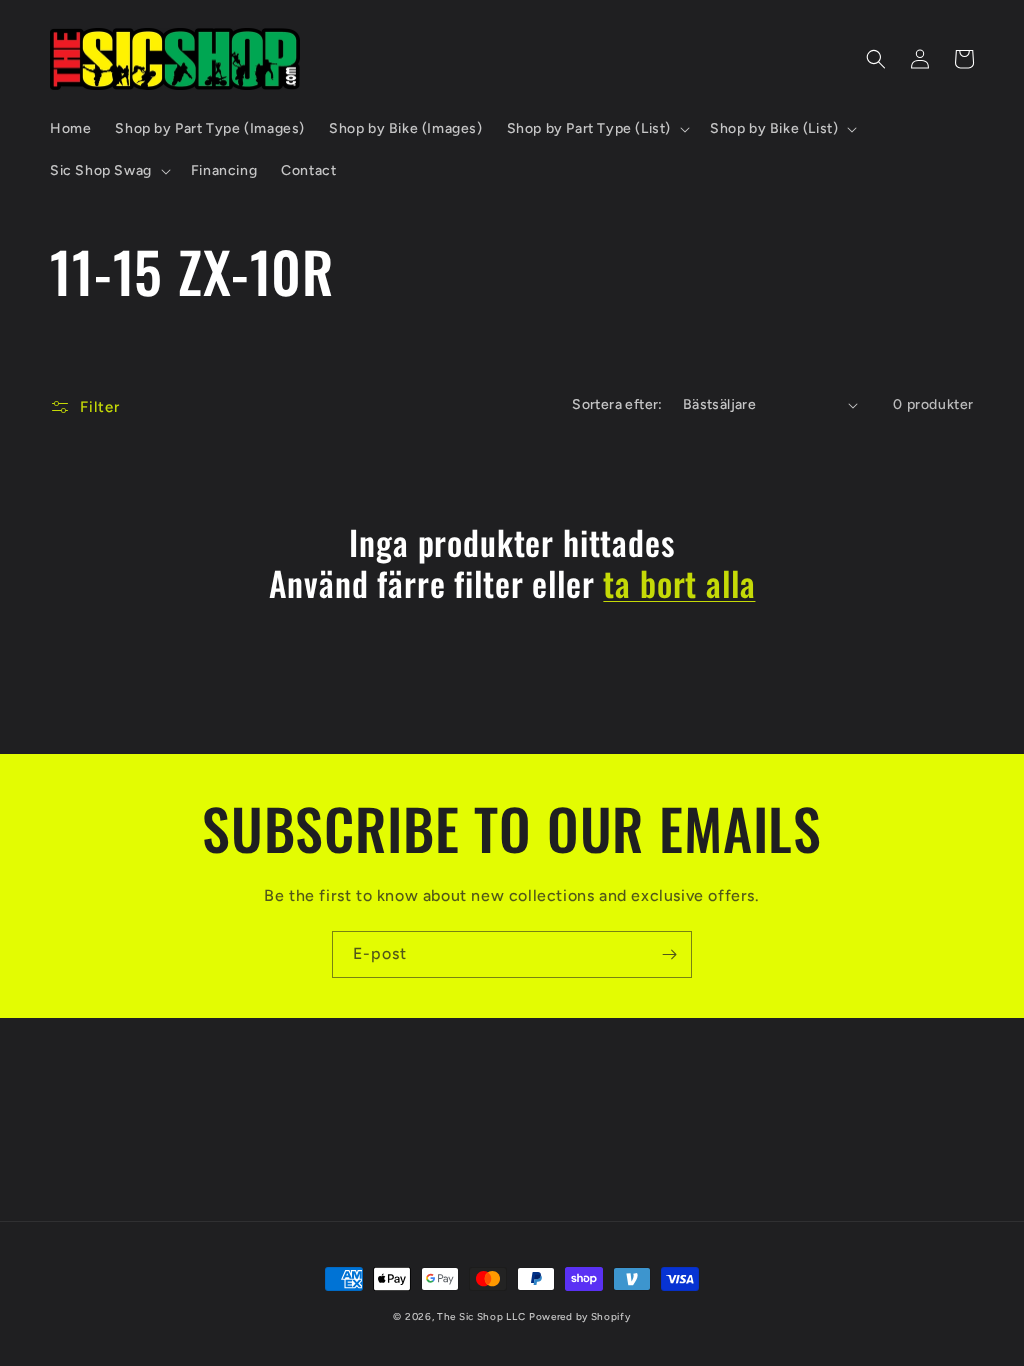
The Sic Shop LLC (481, 1316)
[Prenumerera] (669, 954)
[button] (596, 129)
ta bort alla (679, 583)
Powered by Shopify (580, 1316)
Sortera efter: (617, 404)
